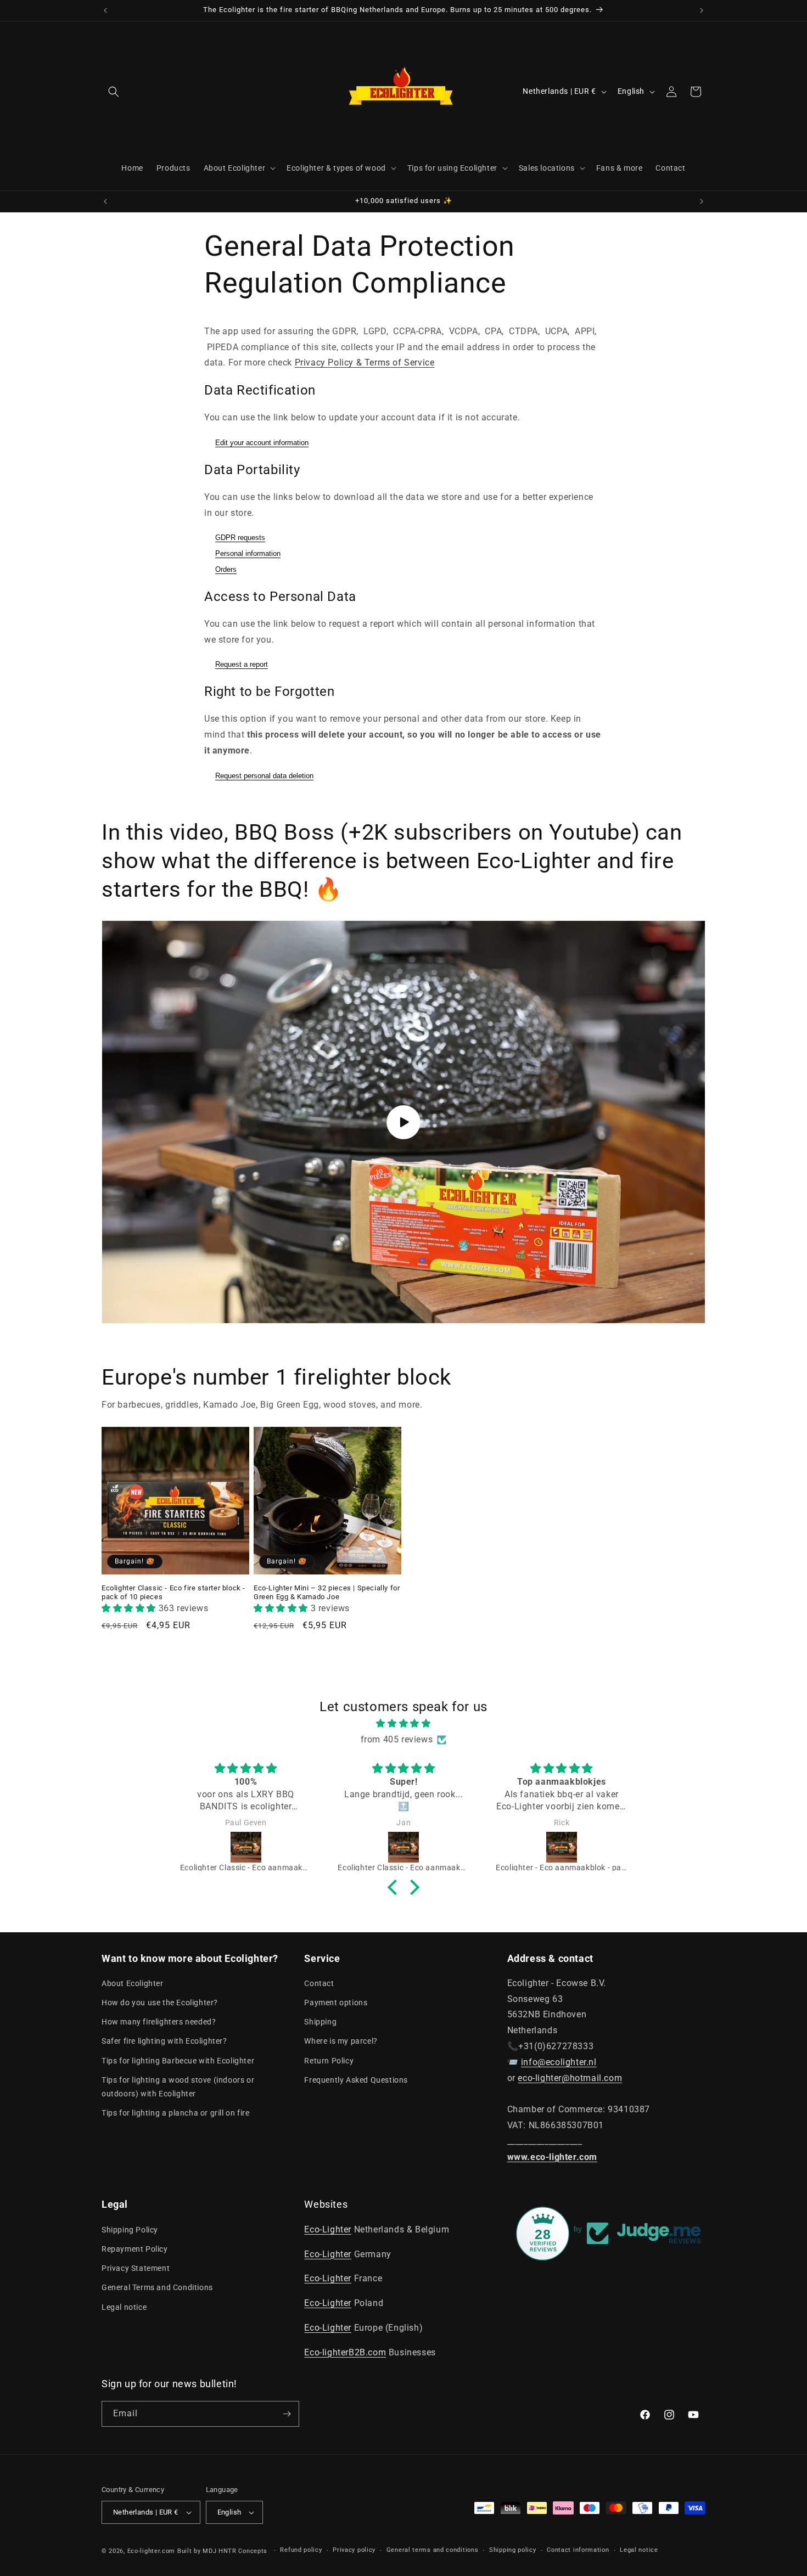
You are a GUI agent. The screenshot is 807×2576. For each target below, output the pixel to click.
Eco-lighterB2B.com (345, 2352)
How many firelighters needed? (159, 2022)
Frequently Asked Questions (356, 2080)
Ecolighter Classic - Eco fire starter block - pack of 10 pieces (173, 1593)
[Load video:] (403, 1122)
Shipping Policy (130, 2230)
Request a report (242, 664)
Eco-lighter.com (152, 2551)
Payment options (336, 2003)
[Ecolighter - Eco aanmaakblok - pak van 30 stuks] (562, 1847)
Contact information (578, 2550)
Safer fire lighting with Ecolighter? (164, 2041)
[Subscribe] (287, 2414)
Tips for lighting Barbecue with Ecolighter (178, 2061)
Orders (226, 569)
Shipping (320, 2022)
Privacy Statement (136, 2268)
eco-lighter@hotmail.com (570, 2078)
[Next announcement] (702, 10)
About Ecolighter (133, 1983)
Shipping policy (513, 2550)
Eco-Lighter (328, 2229)
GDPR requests (240, 538)
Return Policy (329, 2061)
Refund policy (301, 2550)
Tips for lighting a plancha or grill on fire (175, 2113)
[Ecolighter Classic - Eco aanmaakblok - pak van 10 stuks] (246, 1847)
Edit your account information (262, 443)
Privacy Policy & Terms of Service (365, 362)
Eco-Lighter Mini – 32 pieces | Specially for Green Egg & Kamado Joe (327, 1593)
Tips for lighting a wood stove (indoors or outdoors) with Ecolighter (178, 2087)
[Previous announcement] (105, 10)
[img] (403, 1724)
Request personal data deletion (264, 776)
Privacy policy (354, 2550)
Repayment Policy (135, 2249)
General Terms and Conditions (157, 2287)
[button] (114, 92)
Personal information (248, 553)
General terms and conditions (433, 2550)
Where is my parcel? (341, 2041)
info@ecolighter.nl (559, 2062)
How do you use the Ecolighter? (160, 2003)
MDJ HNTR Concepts (236, 2551)
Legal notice (124, 2307)
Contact (319, 1983)
